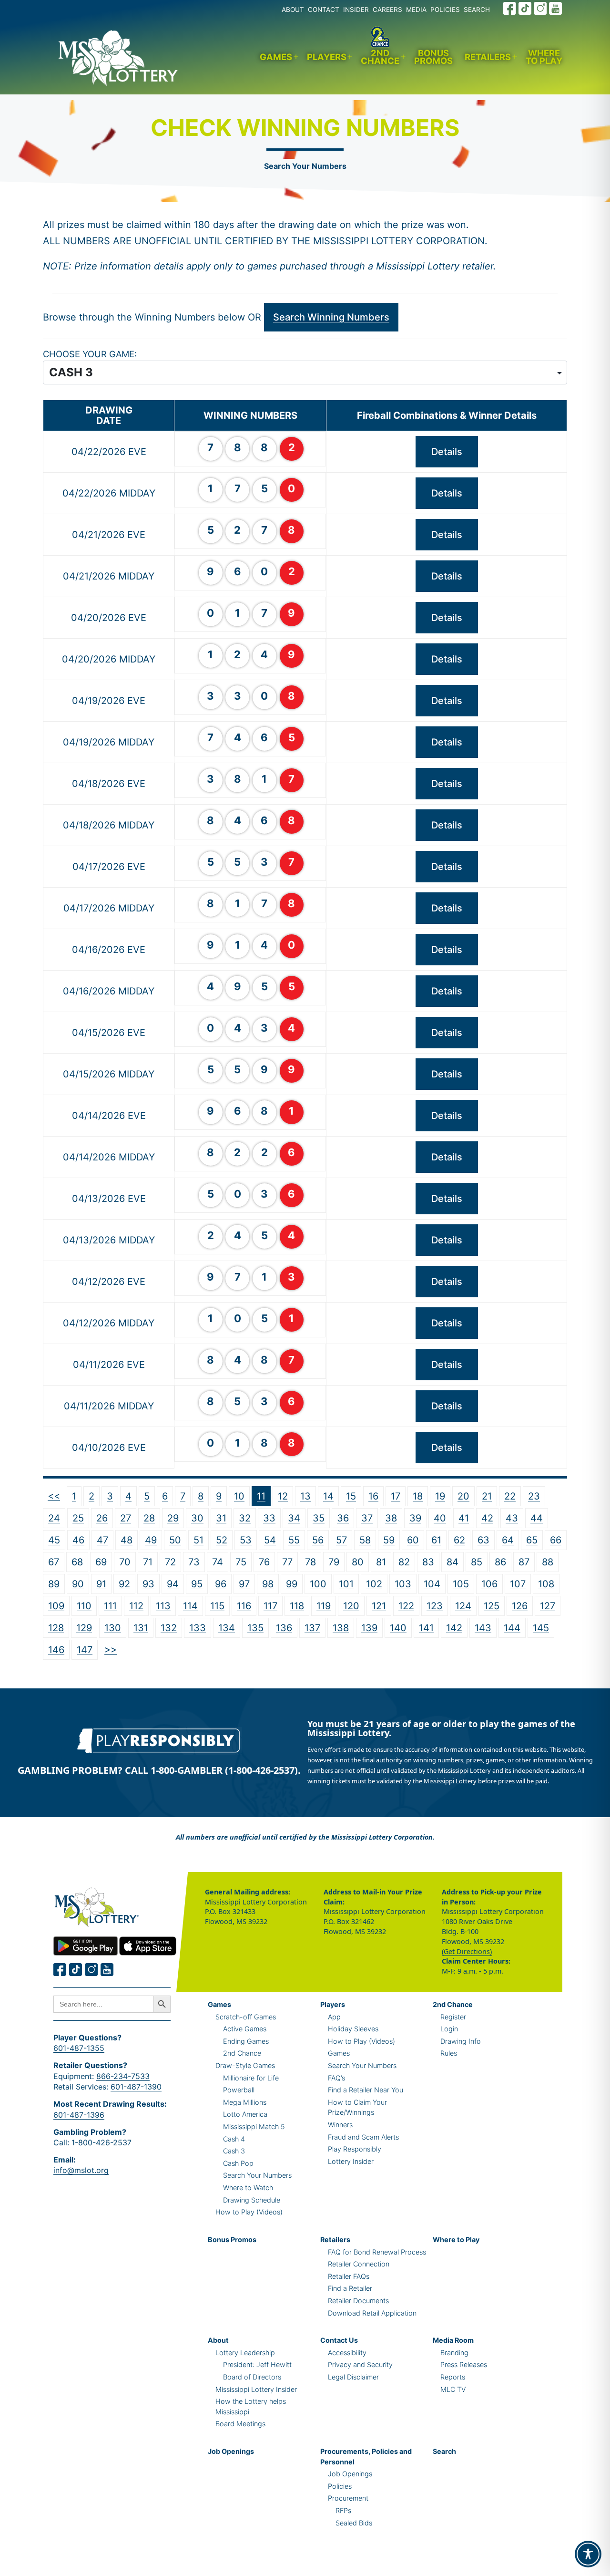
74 (218, 1562)
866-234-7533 (123, 2076)
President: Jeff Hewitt (257, 2364)
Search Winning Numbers (331, 317)
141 (426, 1628)
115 (217, 1606)
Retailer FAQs (349, 2276)
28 (149, 1518)
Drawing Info (461, 2041)
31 (221, 1518)
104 (432, 1584)
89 (54, 1584)
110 (84, 1606)
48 (127, 1540)
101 (346, 1584)
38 (391, 1518)
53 (246, 1540)
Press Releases (464, 2364)
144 (512, 1628)
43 (512, 1518)
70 (125, 1562)
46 (78, 1540)
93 (148, 1584)
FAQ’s (336, 2078)
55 (294, 1540)
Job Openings (231, 2451)
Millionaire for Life (251, 2078)
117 (270, 1606)
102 (374, 1584)
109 (56, 1606)
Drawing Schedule (252, 2200)
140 (398, 1628)
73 (194, 1562)
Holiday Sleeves (353, 2029)
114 (190, 1606)
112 (136, 1606)
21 (487, 1496)
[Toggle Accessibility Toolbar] (588, 2554)
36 (343, 1518)
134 (227, 1628)
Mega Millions (245, 2102)
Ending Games (246, 2041)
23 (534, 1496)
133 (198, 1628)
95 (197, 1584)
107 (518, 1584)
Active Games (245, 2029)
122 (406, 1606)
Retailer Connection (359, 2264)
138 (341, 1628)
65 (532, 1540)
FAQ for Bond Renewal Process (377, 2252)
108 (546, 1584)
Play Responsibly (355, 2149)
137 (312, 1628)
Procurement (348, 2498)
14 (328, 1496)
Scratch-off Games (246, 2017)
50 (175, 1540)
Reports (453, 2377)
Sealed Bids (354, 2523)
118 (297, 1606)
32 (245, 1518)
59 (389, 1540)
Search (444, 2451)
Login (449, 2029)
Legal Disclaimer (353, 2377)
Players (327, 57)
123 (435, 1606)
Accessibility (347, 2353)
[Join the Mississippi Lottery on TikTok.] (525, 8)
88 (548, 1562)
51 (198, 1540)
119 (324, 1606)
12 (283, 1496)
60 (413, 1540)
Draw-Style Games (245, 2065)
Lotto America (245, 2114)
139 (369, 1628)
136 (284, 1628)
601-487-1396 (79, 2115)
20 (463, 1496)
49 (151, 1540)
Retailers (488, 57)
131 (141, 1628)
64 (508, 1540)
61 (436, 1540)
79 (334, 1562)
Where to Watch (248, 2188)
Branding (454, 2353)
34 (294, 1518)
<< (54, 1496)
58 (365, 1540)
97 (244, 1584)
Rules (449, 2053)
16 (373, 1496)
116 (244, 1606)
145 (541, 1628)
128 (56, 1628)
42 (487, 1518)
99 (292, 1584)
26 (102, 1518)
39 (415, 1518)
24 (54, 1518)
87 (524, 1562)
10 (239, 1496)
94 (173, 1584)
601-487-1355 (79, 2048)
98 (268, 1584)
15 (351, 1496)
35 (319, 1518)
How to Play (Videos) (249, 2212)
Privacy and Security (360, 2364)
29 (173, 1518)
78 (310, 1562)
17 (396, 1496)
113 (163, 1606)
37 (367, 1518)
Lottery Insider (351, 2161)
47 (102, 1540)
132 (169, 1628)
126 (520, 1606)
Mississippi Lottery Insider (256, 2389)
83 (428, 1562)
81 (381, 1562)
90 (78, 1584)
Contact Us (339, 2340)
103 (403, 1584)
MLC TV (453, 2389)
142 (454, 1628)
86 (500, 1562)
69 (101, 1562)
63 (483, 1540)
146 (56, 1650)
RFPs (343, 2510)
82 (404, 1562)
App (334, 2017)
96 (221, 1584)
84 (452, 1562)
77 (287, 1562)
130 (113, 1628)
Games (276, 57)
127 (548, 1606)
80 (358, 1562)
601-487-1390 (136, 2087)
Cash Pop (238, 2163)
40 (440, 1518)
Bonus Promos (433, 57)
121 (379, 1606)
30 (197, 1518)
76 (264, 1562)
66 (556, 1540)
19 (440, 1496)
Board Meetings (240, 2424)
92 (124, 1584)
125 (492, 1606)
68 (77, 1562)
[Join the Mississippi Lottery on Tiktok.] (76, 1970)
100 (318, 1584)
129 (84, 1628)
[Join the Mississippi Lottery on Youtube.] (556, 8)
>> (111, 1649)
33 (269, 1518)
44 (537, 1518)
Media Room (453, 2340)
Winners (340, 2125)
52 (222, 1540)
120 (351, 1606)
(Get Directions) (467, 1951)
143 (483, 1628)
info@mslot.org (81, 2170)
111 (110, 1606)
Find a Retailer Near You (366, 2090)
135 (255, 1628)
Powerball (239, 2090)
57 (341, 1540)
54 (270, 1540)
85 (477, 1562)
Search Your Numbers (305, 166)
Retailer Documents (358, 2301)
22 (510, 1496)
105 (461, 1584)
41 (464, 1518)
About (218, 2340)
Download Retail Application (372, 2313)
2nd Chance (380, 57)
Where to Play (544, 57)
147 (85, 1650)
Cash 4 (234, 2139)
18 (418, 1496)
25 (78, 1518)
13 (305, 1496)
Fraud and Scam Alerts (363, 2137)
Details (447, 452)
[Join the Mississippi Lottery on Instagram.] (540, 8)
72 (170, 1562)
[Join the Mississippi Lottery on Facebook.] (510, 8)
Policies (340, 2486)
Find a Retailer (350, 2288)
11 (261, 1496)
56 (318, 1540)
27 (126, 1518)
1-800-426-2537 (102, 2142)
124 (463, 1606)
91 (101, 1584)
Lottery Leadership (245, 2353)
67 (54, 1562)
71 (148, 1562)
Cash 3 (234, 2151)
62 (459, 1540)
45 (54, 1540)
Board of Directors (252, 2377)
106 (489, 1584)
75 (241, 1562)
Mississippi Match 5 (254, 2126)
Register (453, 2017)
